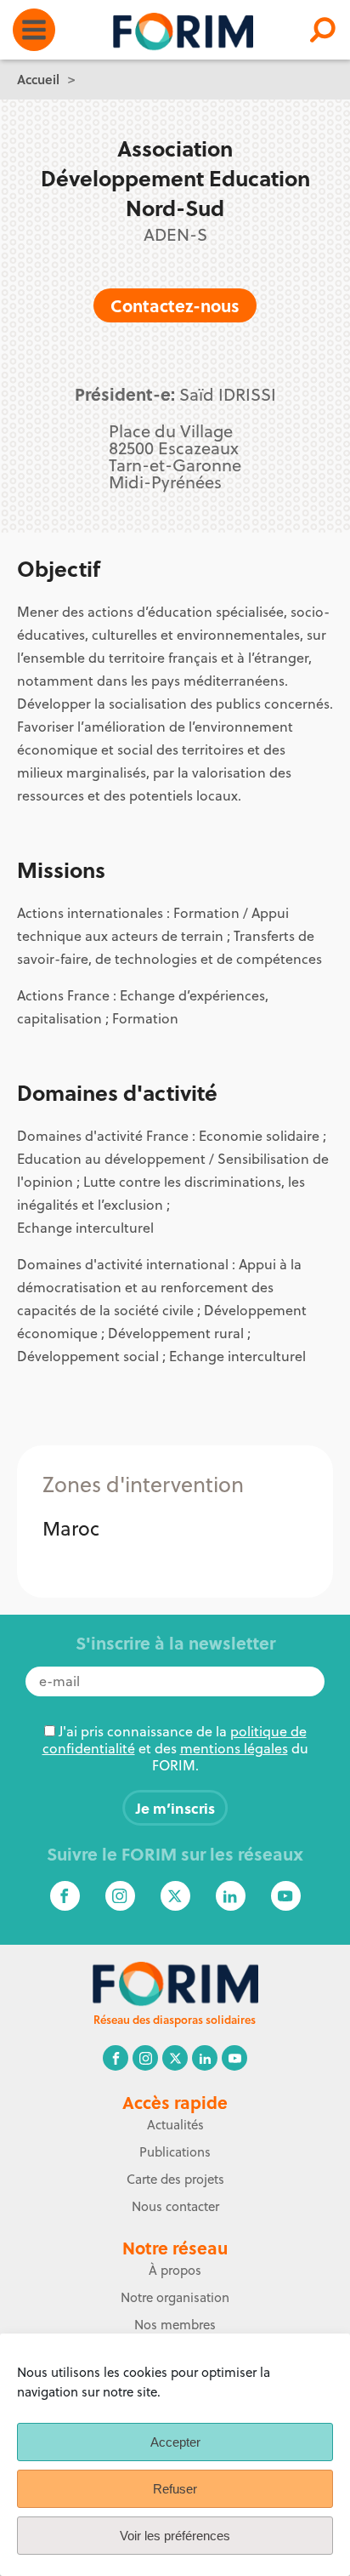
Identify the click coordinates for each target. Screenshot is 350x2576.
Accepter (175, 2442)
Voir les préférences (175, 2536)
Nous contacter (175, 2206)
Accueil (38, 79)
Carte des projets (175, 2179)
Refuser (175, 2489)
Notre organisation (175, 2297)
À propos (175, 2270)
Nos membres (175, 2325)
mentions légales (234, 1748)
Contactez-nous (175, 305)
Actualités (175, 2125)
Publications (175, 2152)
